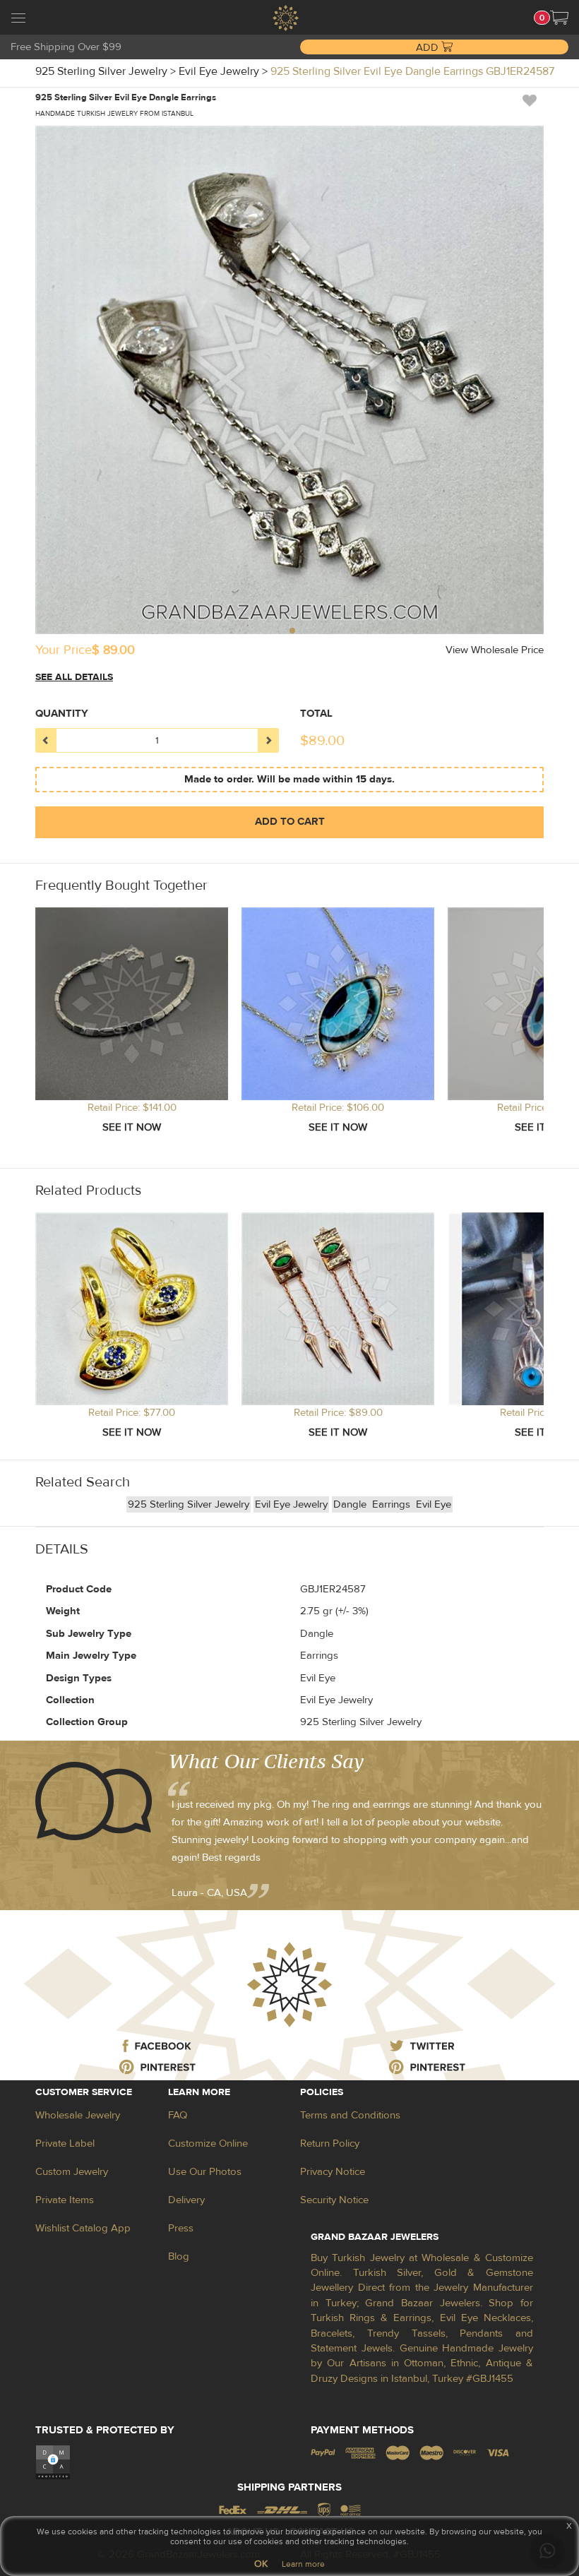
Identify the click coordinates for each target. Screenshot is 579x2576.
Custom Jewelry (72, 2172)
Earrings (393, 1504)
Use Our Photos (205, 2172)
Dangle (351, 1504)
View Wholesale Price (495, 650)
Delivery (186, 2200)
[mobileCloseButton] (18, 20)
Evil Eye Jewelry (291, 1504)
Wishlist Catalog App (83, 2228)
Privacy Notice (333, 2172)
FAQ (178, 2115)
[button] (559, 18)
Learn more (303, 2564)
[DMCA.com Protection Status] (53, 2462)
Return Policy (330, 2143)
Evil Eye (434, 1504)
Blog (179, 2256)
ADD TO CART (290, 822)
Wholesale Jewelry (78, 2115)
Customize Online (208, 2143)
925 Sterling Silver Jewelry (189, 1504)
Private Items (65, 2200)
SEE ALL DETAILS (74, 677)
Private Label (65, 2143)
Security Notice (334, 2200)
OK (261, 2564)
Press (181, 2228)
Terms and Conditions (350, 2115)
